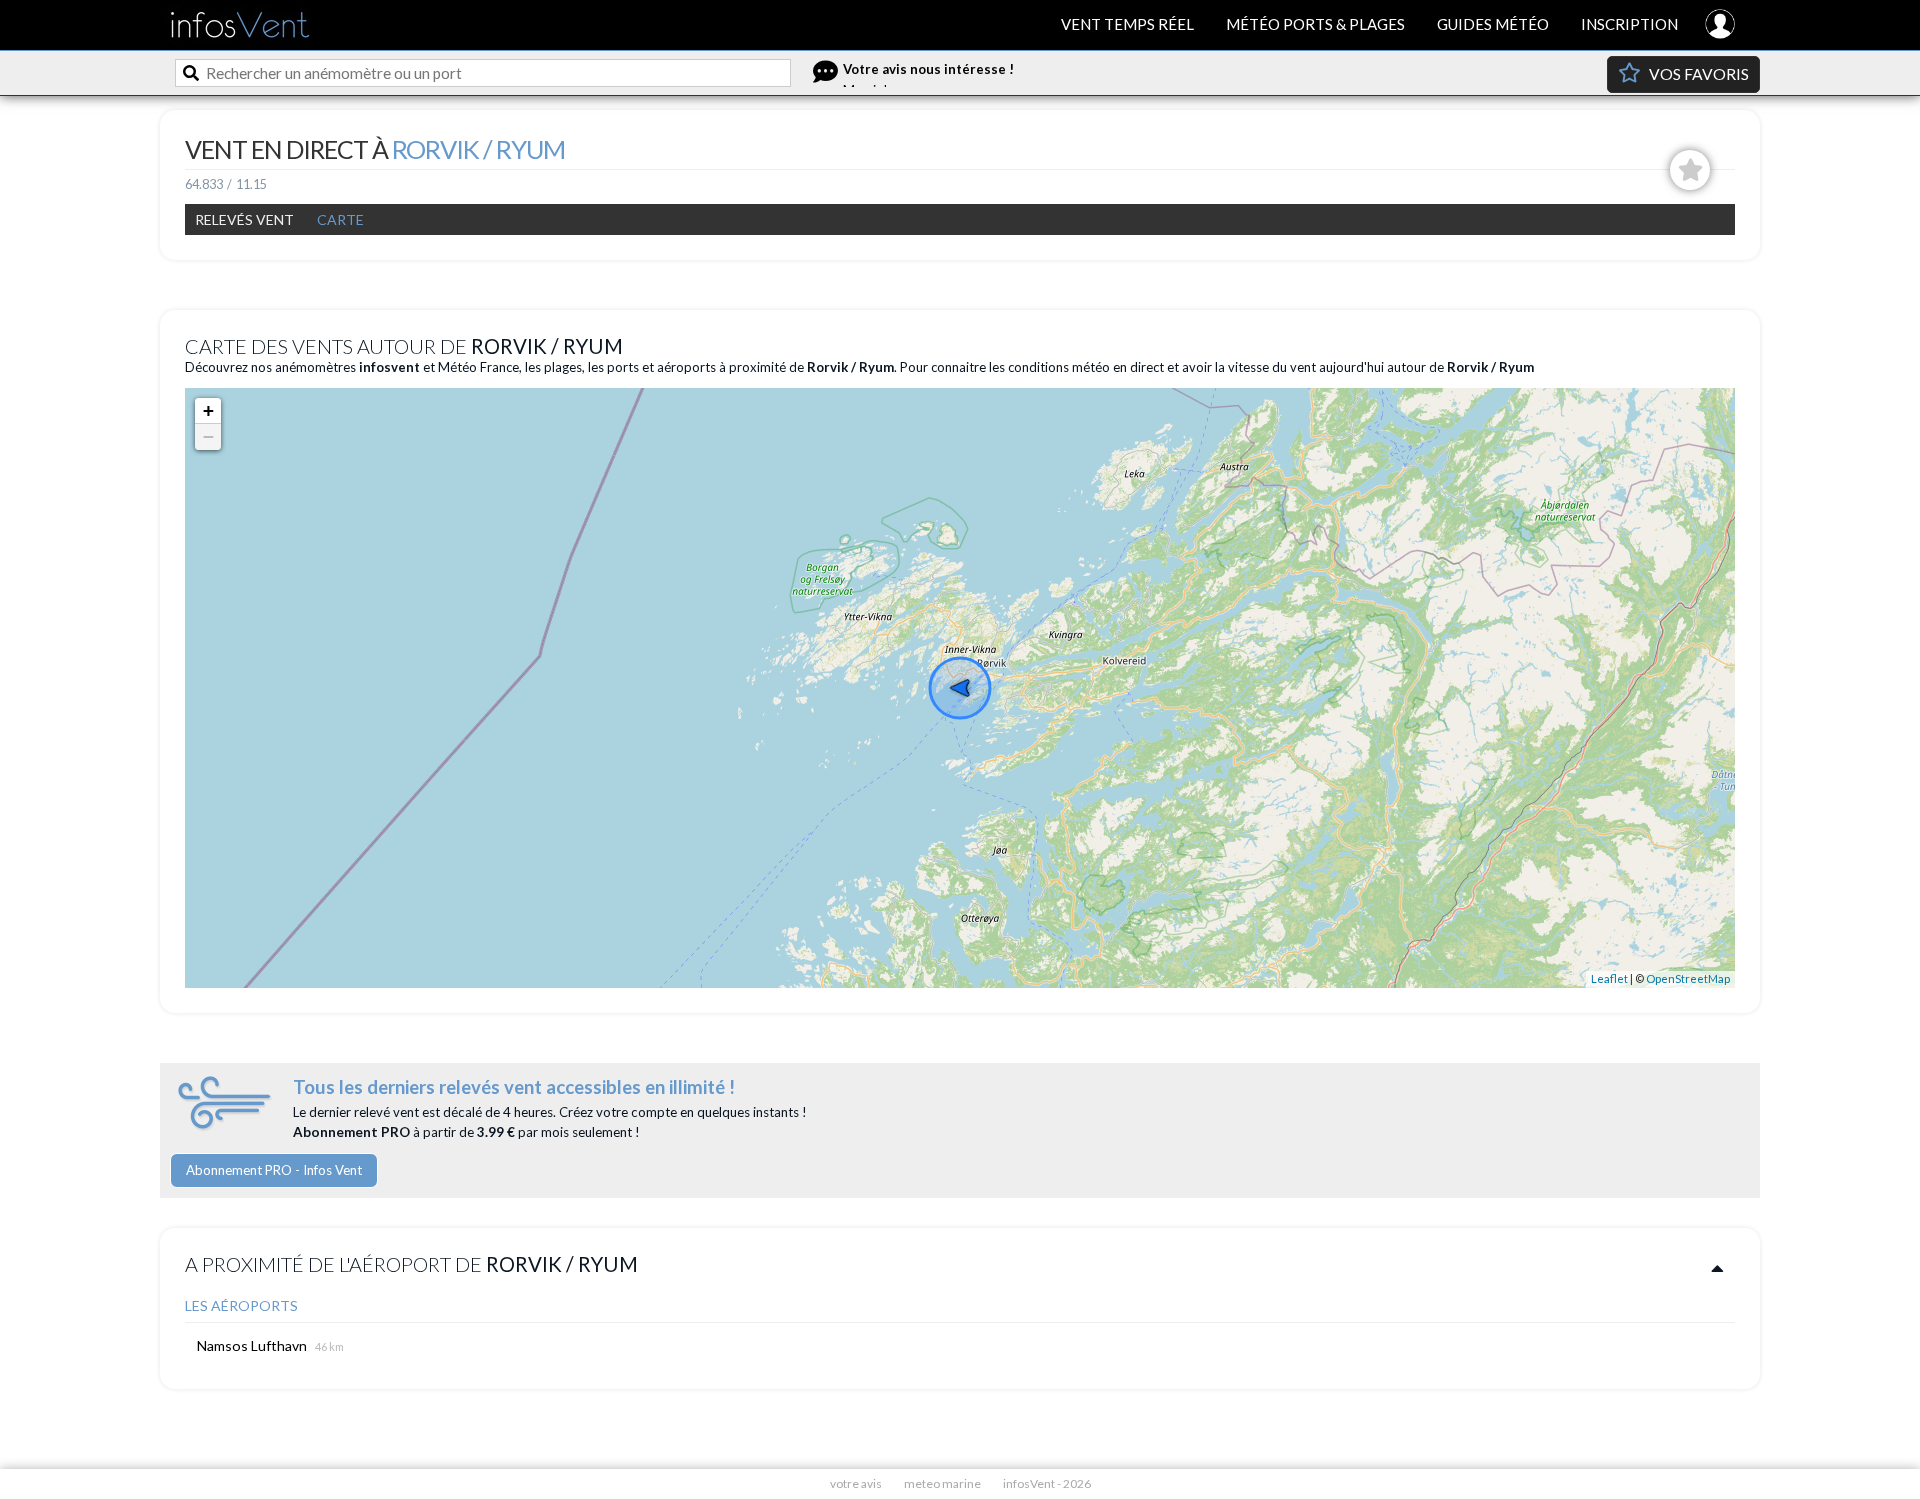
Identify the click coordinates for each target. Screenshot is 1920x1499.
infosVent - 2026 (1047, 1483)
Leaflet (1609, 978)
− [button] (208, 436)
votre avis (856, 1483)
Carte (340, 219)
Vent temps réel (1127, 24)
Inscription (1629, 24)
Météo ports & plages (1315, 24)
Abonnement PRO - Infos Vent (274, 1170)
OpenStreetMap (1688, 978)
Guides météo (1493, 24)
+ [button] (208, 410)
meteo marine (942, 1483)
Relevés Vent (244, 219)
